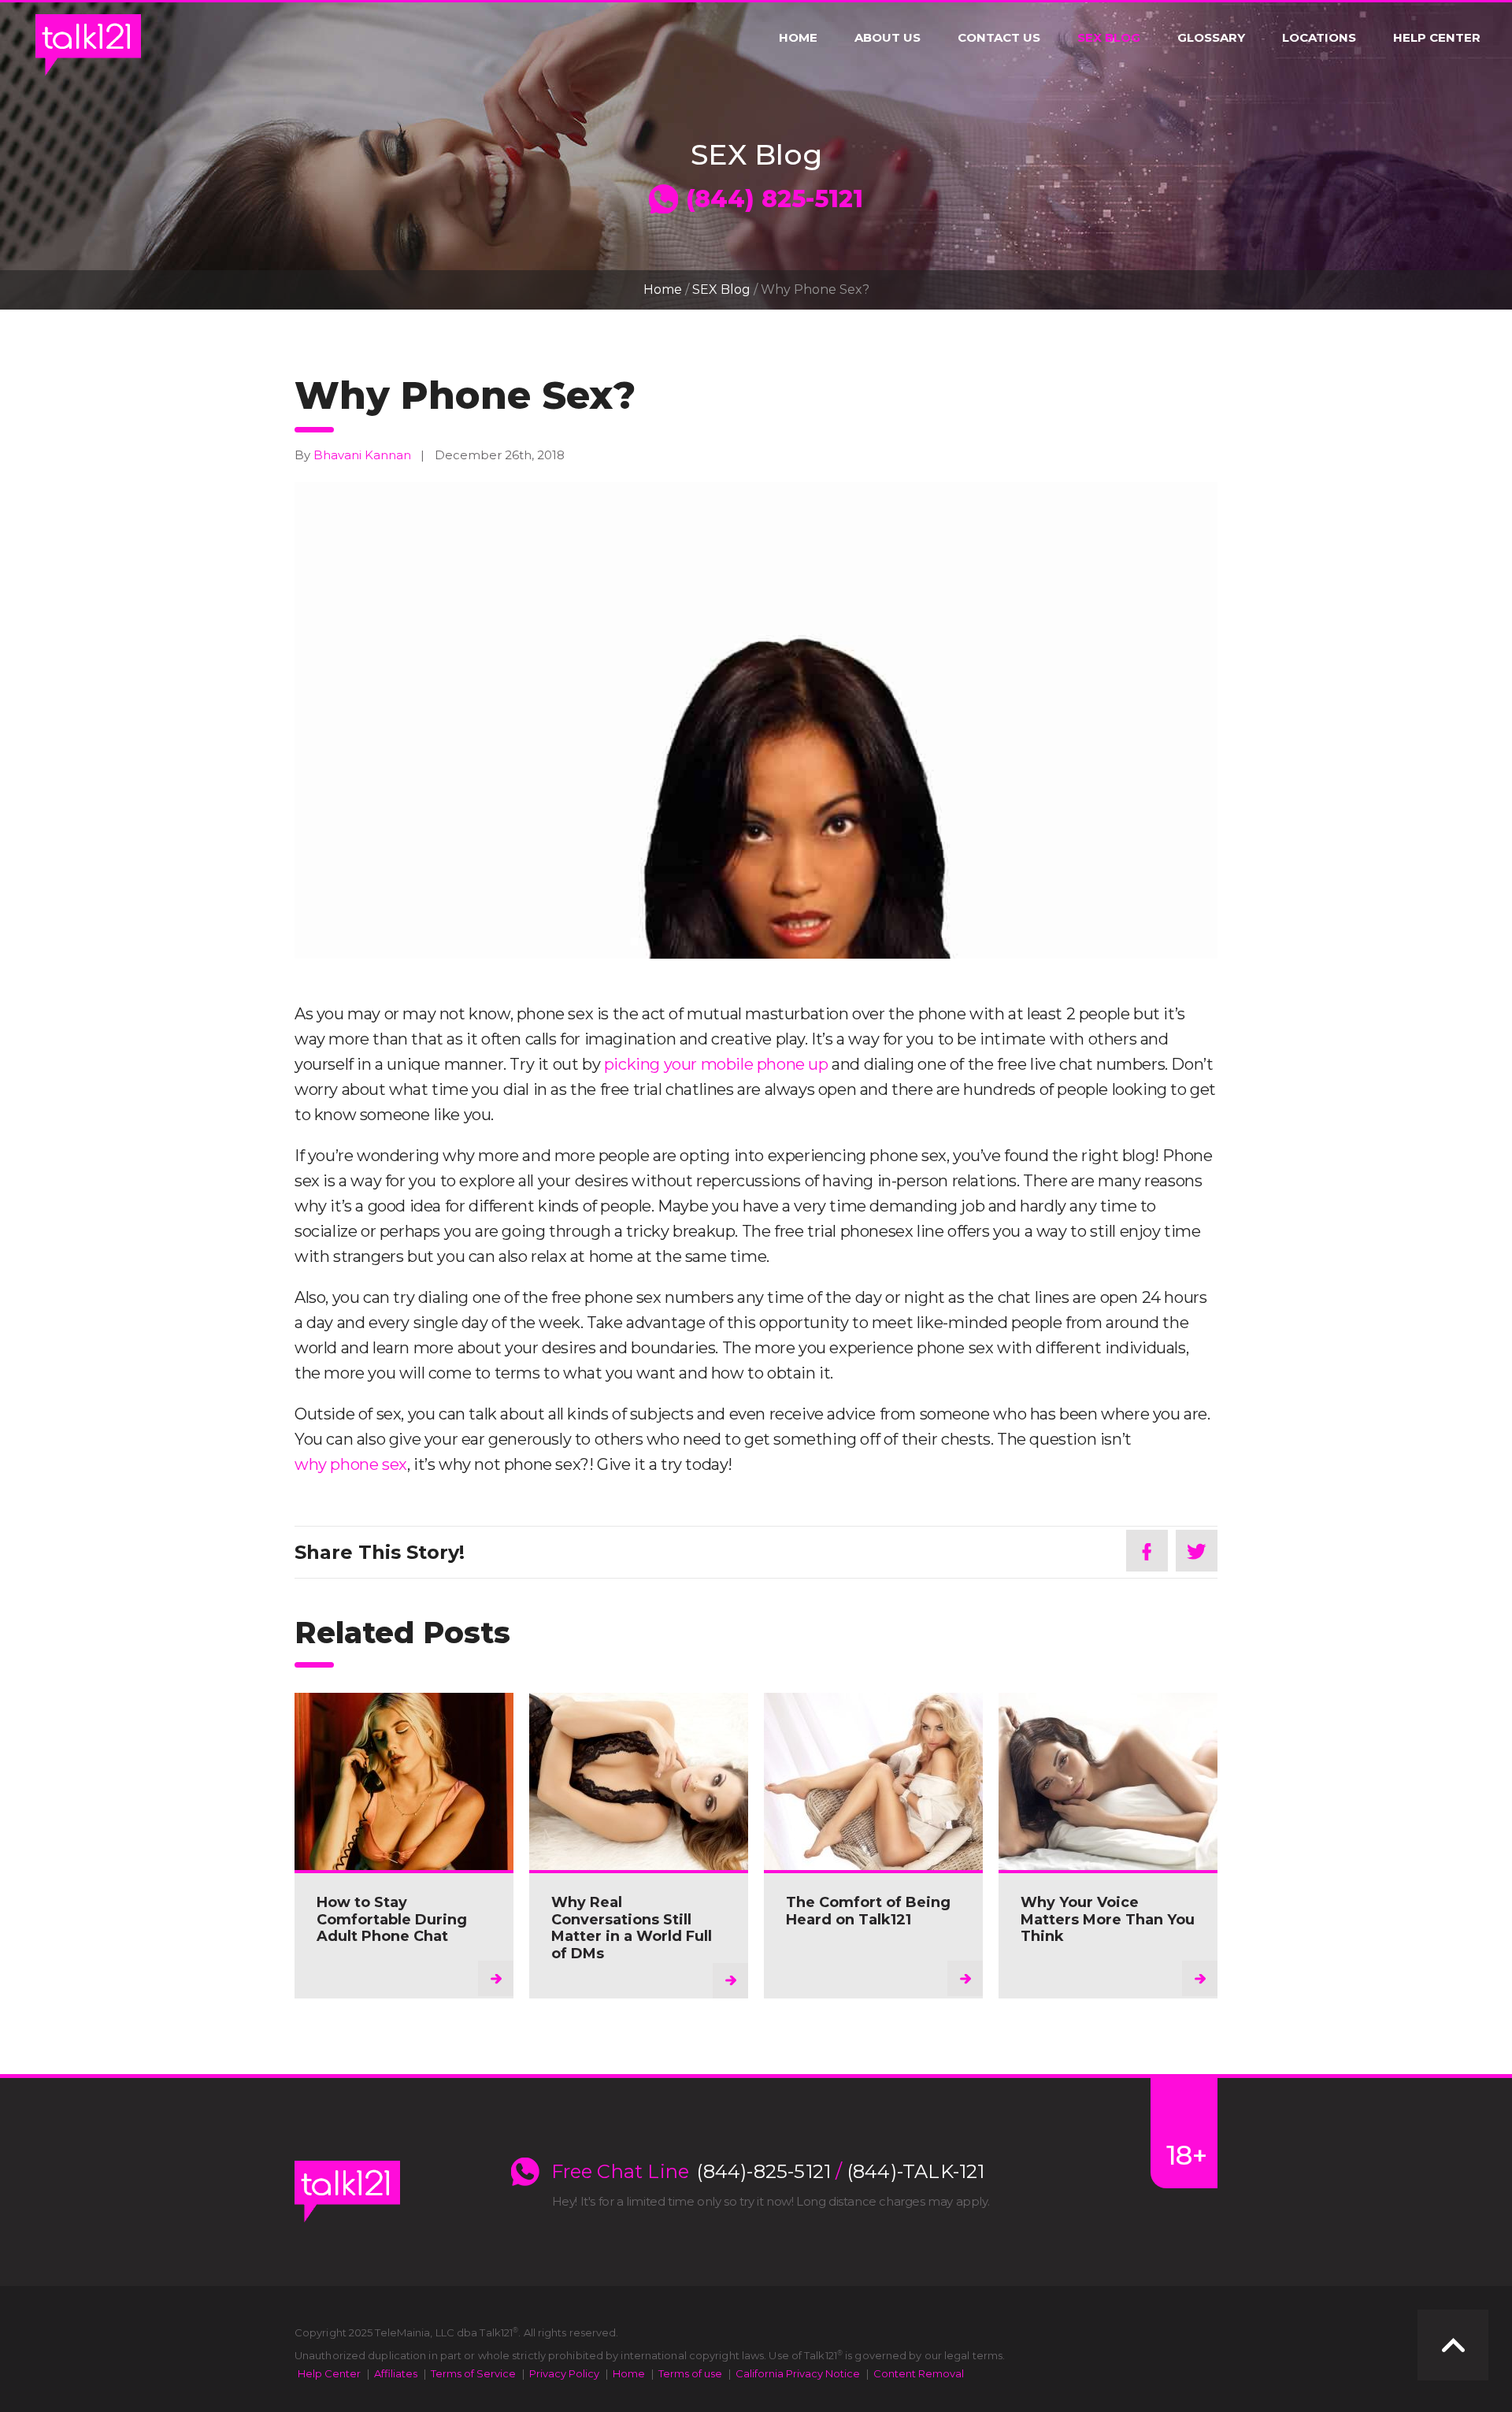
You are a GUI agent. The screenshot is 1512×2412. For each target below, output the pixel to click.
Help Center (1437, 38)
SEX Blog (1109, 38)
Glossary (1211, 38)
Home (798, 38)
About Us (888, 38)
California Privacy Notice (798, 2373)
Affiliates (396, 2373)
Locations (1319, 38)
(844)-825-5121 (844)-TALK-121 (841, 2172)
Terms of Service (473, 2373)
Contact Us (999, 38)
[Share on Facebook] (1147, 1551)
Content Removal (919, 2373)
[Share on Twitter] (1197, 1551)
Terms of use (690, 2373)
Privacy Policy (564, 2373)
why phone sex (351, 1464)
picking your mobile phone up (716, 1064)
